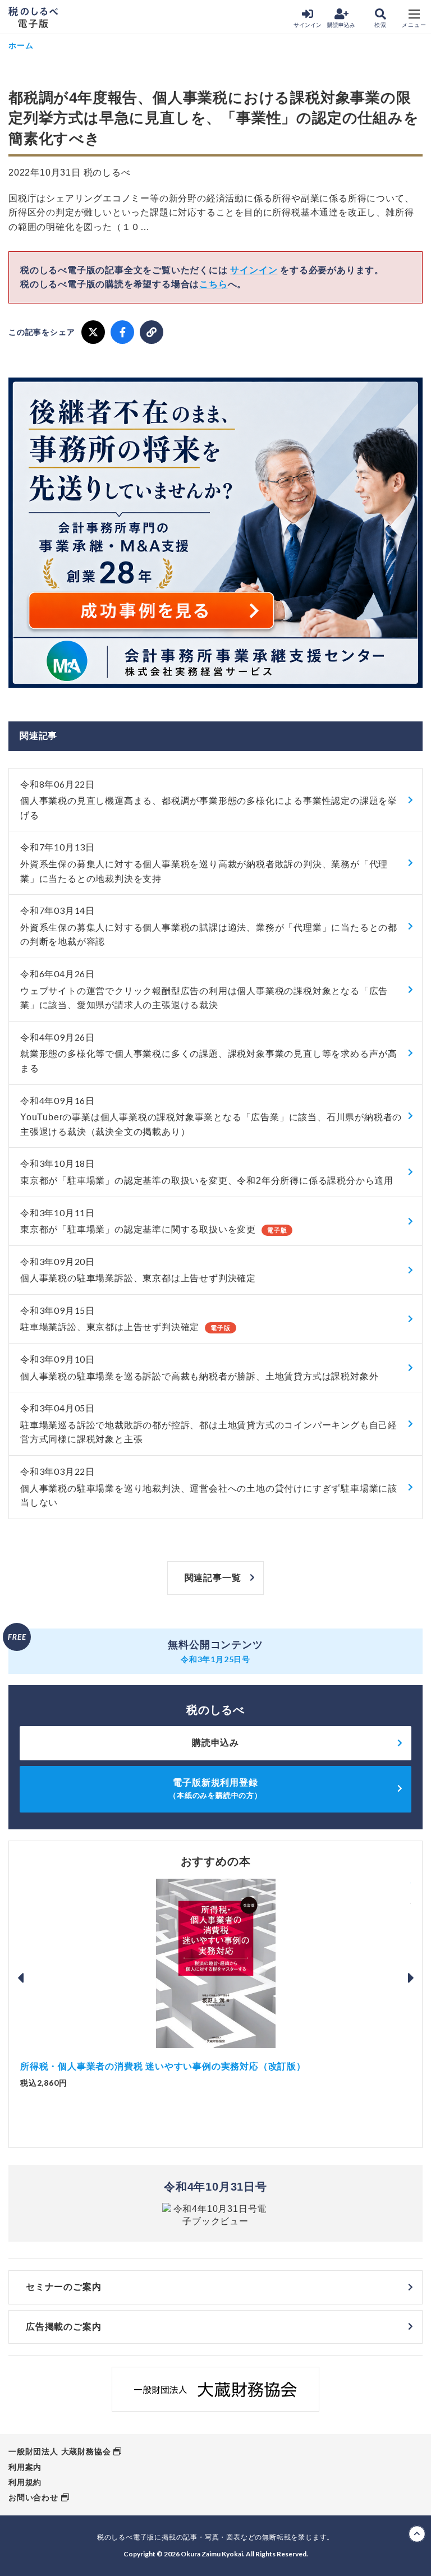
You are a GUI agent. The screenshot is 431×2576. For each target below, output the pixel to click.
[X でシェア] (93, 332)
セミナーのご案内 (63, 2287)
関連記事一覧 (213, 1578)
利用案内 (25, 2467)
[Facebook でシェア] (122, 332)
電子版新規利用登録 (215, 1789)
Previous (20, 1978)
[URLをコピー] (152, 332)
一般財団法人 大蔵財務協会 (59, 2451)
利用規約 (25, 2482)
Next (411, 1978)
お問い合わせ (33, 2497)
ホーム (21, 45)
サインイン (308, 25)
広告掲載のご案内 (63, 2327)
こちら (213, 284)
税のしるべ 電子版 (33, 17)
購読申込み (341, 25)
